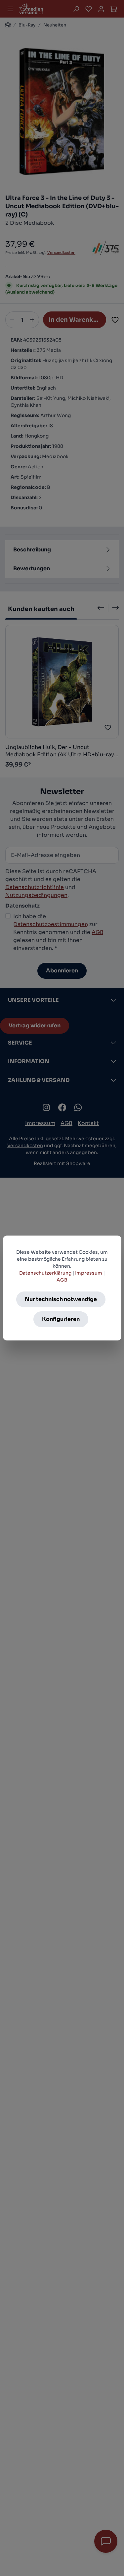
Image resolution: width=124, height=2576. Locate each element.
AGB (62, 1280)
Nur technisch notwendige (61, 1299)
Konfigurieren (61, 1319)
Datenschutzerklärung (45, 1273)
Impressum (89, 1273)
